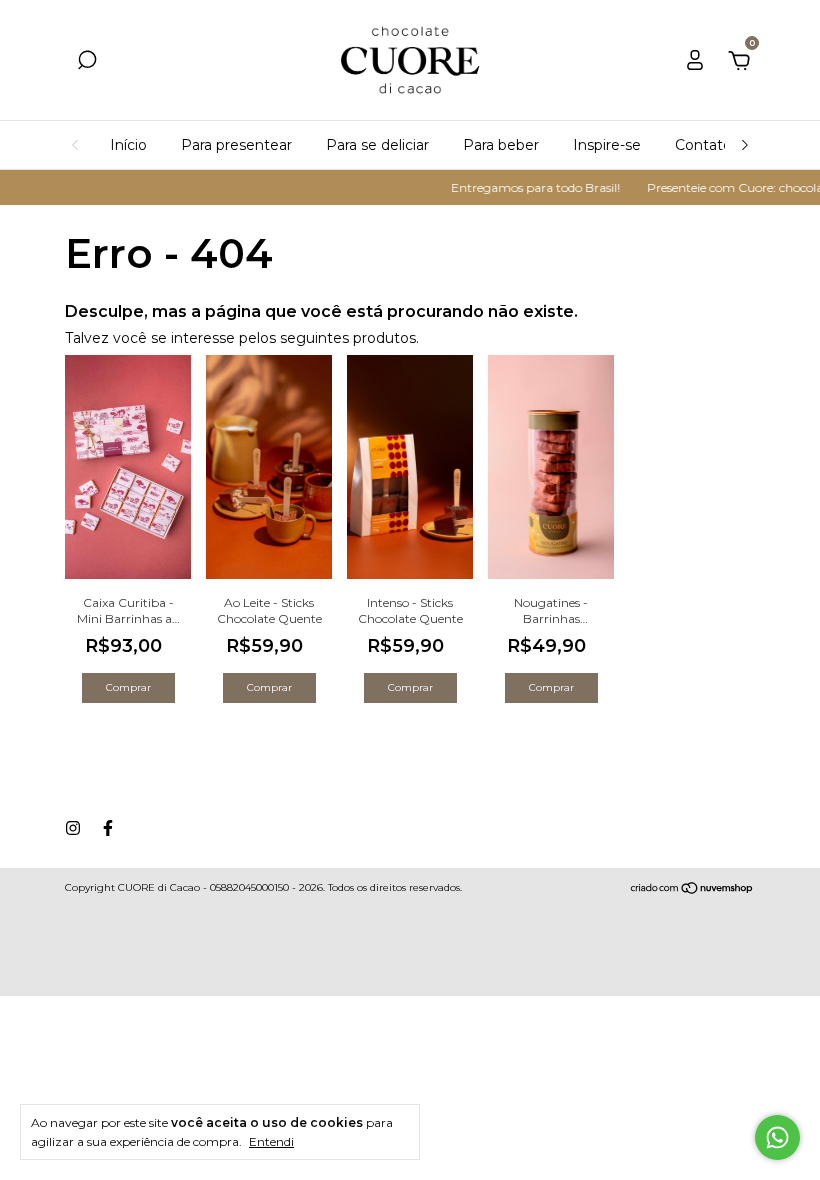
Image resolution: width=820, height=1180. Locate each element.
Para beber (501, 145)
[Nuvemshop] (692, 890)
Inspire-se (607, 145)
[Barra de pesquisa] (87, 63)
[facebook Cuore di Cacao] (108, 828)
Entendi (271, 1141)
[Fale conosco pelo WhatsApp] (777, 1137)
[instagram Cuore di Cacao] (73, 828)
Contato (703, 145)
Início (128, 145)
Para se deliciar (377, 145)
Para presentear (236, 145)
